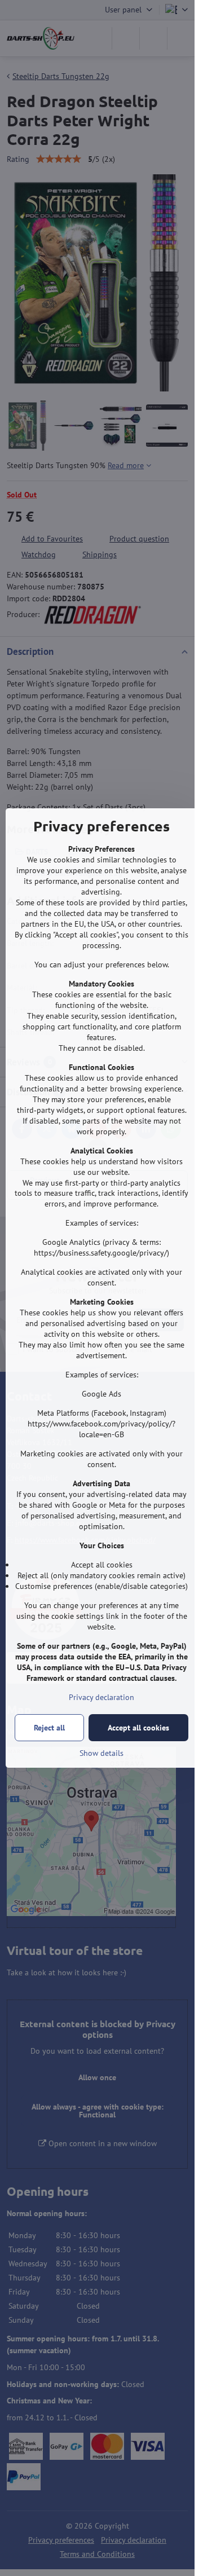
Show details (101, 1753)
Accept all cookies (138, 1728)
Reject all (49, 1728)
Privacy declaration (101, 1697)
